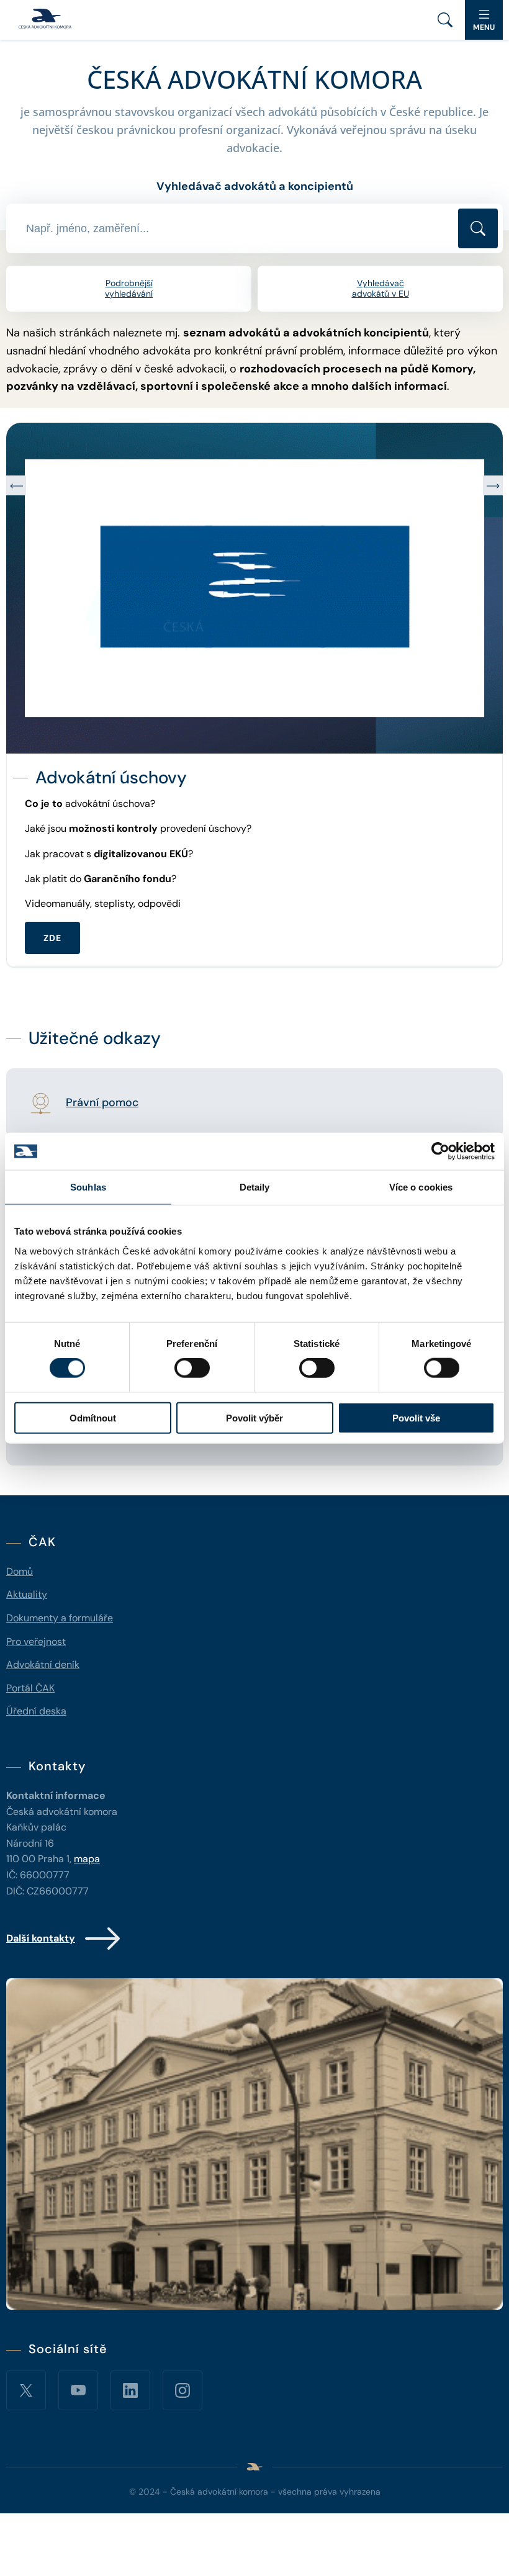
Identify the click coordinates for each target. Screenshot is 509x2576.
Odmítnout (93, 1417)
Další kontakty (41, 1938)
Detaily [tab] (255, 1187)
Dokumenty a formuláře (60, 1618)
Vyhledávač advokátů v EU (381, 288)
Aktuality (27, 1594)
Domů (20, 1571)
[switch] (192, 1368)
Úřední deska (36, 1711)
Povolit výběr (254, 1417)
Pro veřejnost (36, 1642)
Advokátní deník (43, 1664)
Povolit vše (416, 1417)
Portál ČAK (30, 1688)
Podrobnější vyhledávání (129, 288)
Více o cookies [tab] (421, 1187)
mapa (87, 1859)
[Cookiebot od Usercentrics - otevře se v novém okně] (440, 1151)
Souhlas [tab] (88, 1187)
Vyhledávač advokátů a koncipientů (255, 186)
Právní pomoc (102, 1103)
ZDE (52, 912)
